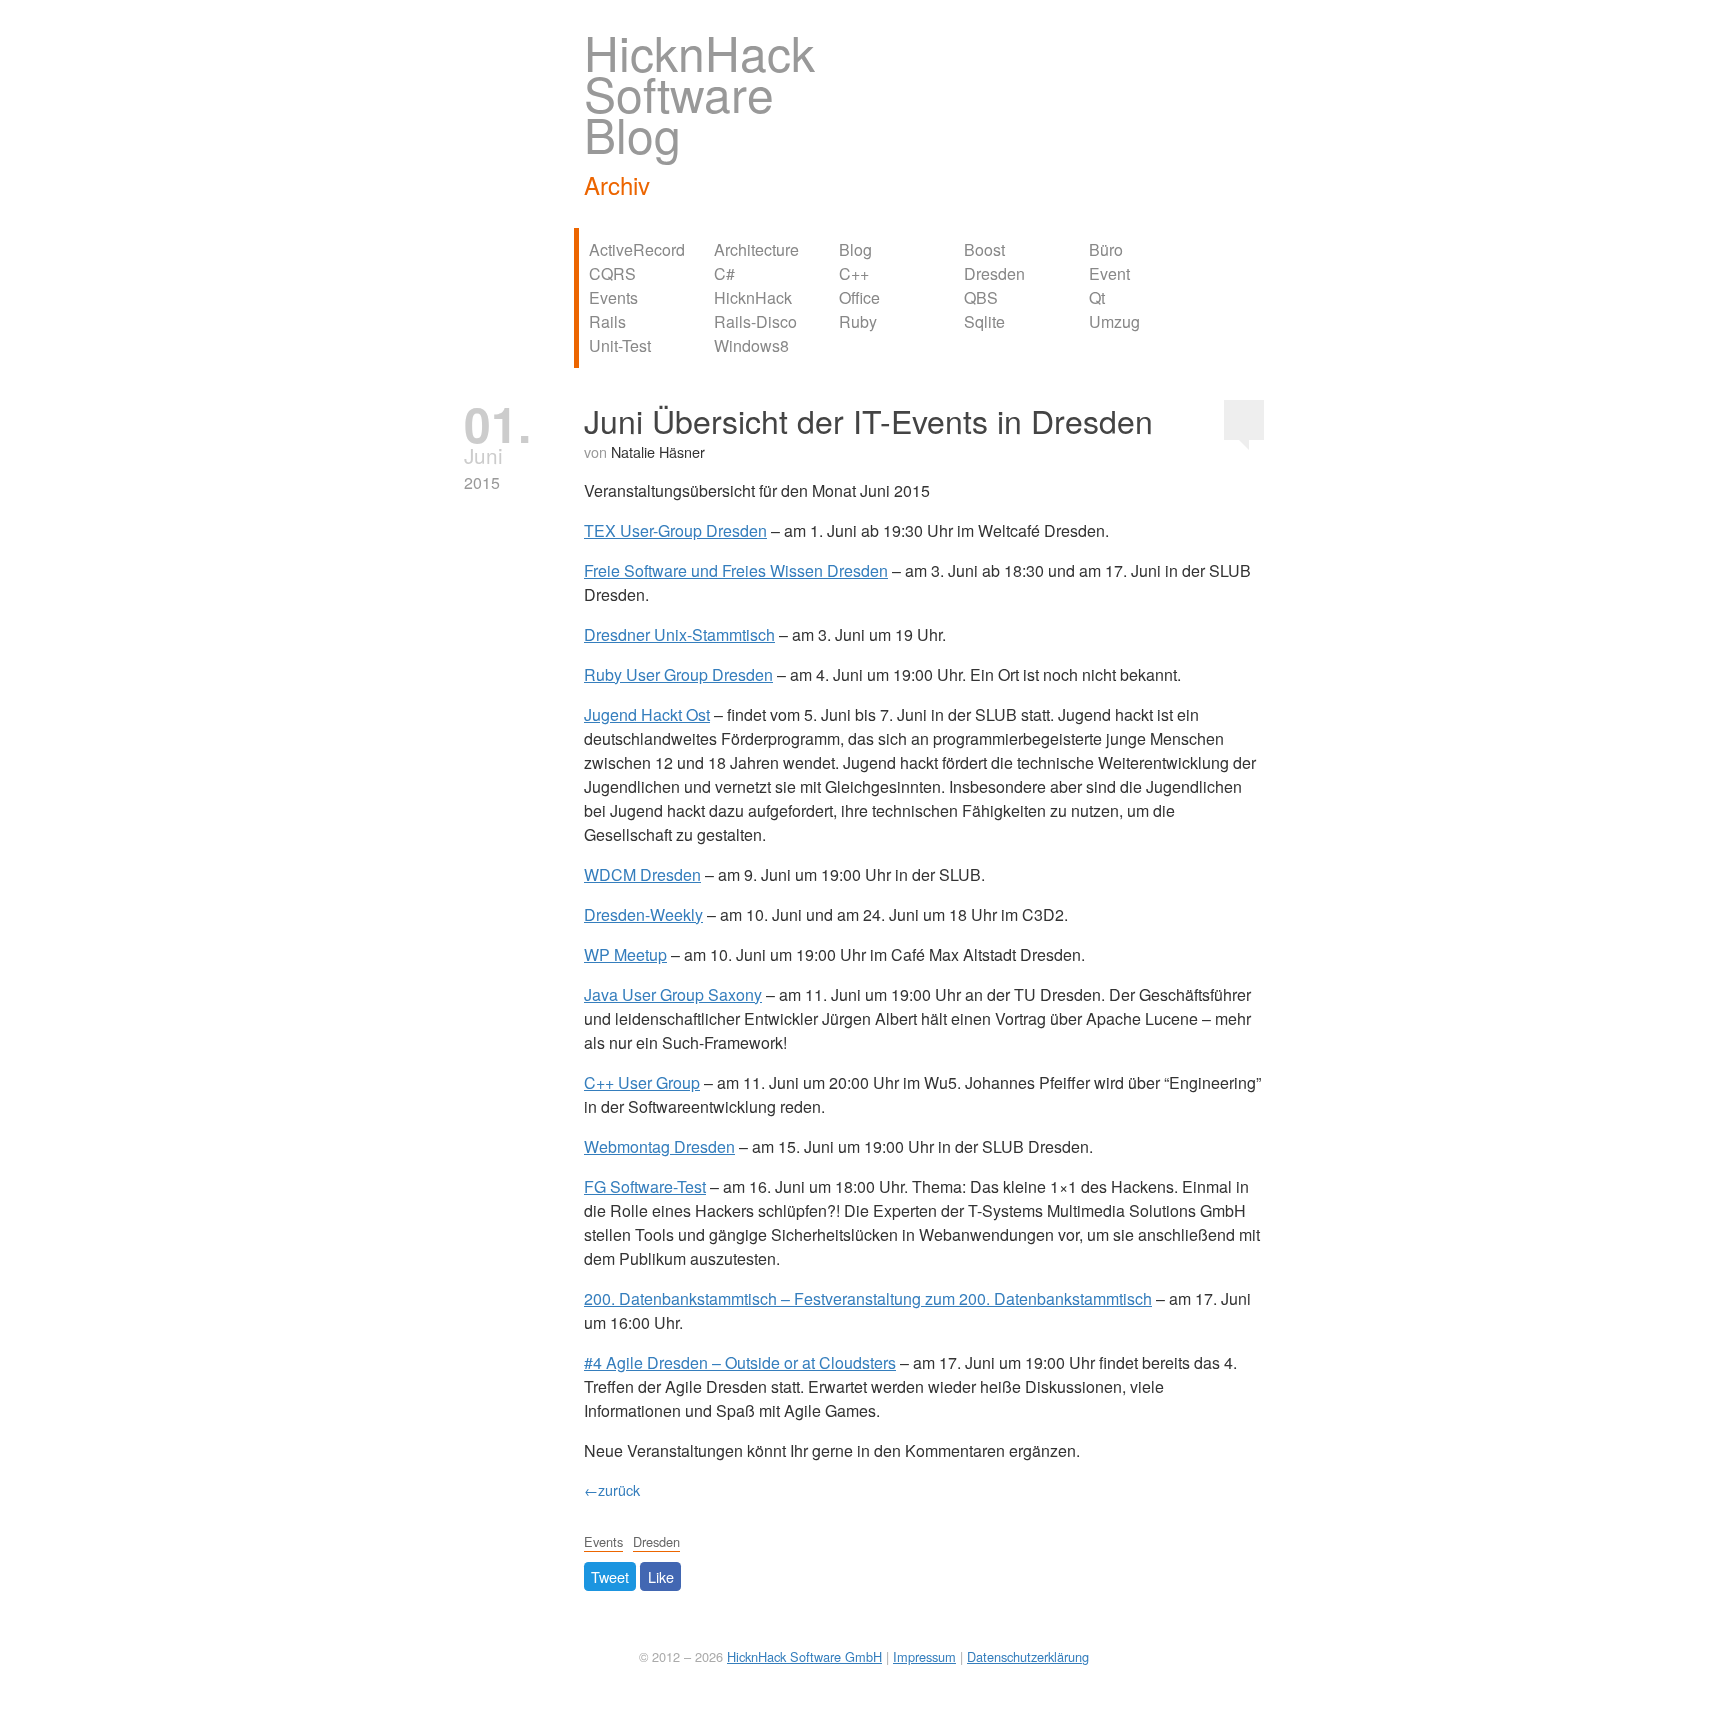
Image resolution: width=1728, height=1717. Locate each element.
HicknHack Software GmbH (804, 1656)
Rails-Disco (755, 321)
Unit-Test (620, 345)
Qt (1097, 297)
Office (859, 297)
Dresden (994, 273)
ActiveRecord (637, 249)
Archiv (617, 184)
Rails (607, 321)
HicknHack (753, 297)
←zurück (612, 1489)
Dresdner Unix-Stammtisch (679, 634)
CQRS (612, 273)
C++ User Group (642, 1082)
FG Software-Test (645, 1186)
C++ (854, 273)
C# (724, 273)
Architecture (756, 249)
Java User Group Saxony (673, 994)
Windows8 (751, 345)
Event (1109, 273)
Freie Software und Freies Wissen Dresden (736, 570)
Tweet (610, 1576)
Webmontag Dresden (659, 1146)
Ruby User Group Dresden (678, 674)
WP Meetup (625, 954)
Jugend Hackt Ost (647, 714)
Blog (855, 249)
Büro (1106, 249)
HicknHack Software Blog (699, 92)
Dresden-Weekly (643, 914)
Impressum (924, 1656)
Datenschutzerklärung (1028, 1656)
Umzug (1114, 321)
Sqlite (984, 321)
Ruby (858, 321)
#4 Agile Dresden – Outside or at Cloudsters (740, 1362)
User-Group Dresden (675, 530)
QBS (981, 297)
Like (661, 1576)
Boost (984, 249)
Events (613, 297)
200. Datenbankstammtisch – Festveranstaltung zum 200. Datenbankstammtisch (868, 1298)
